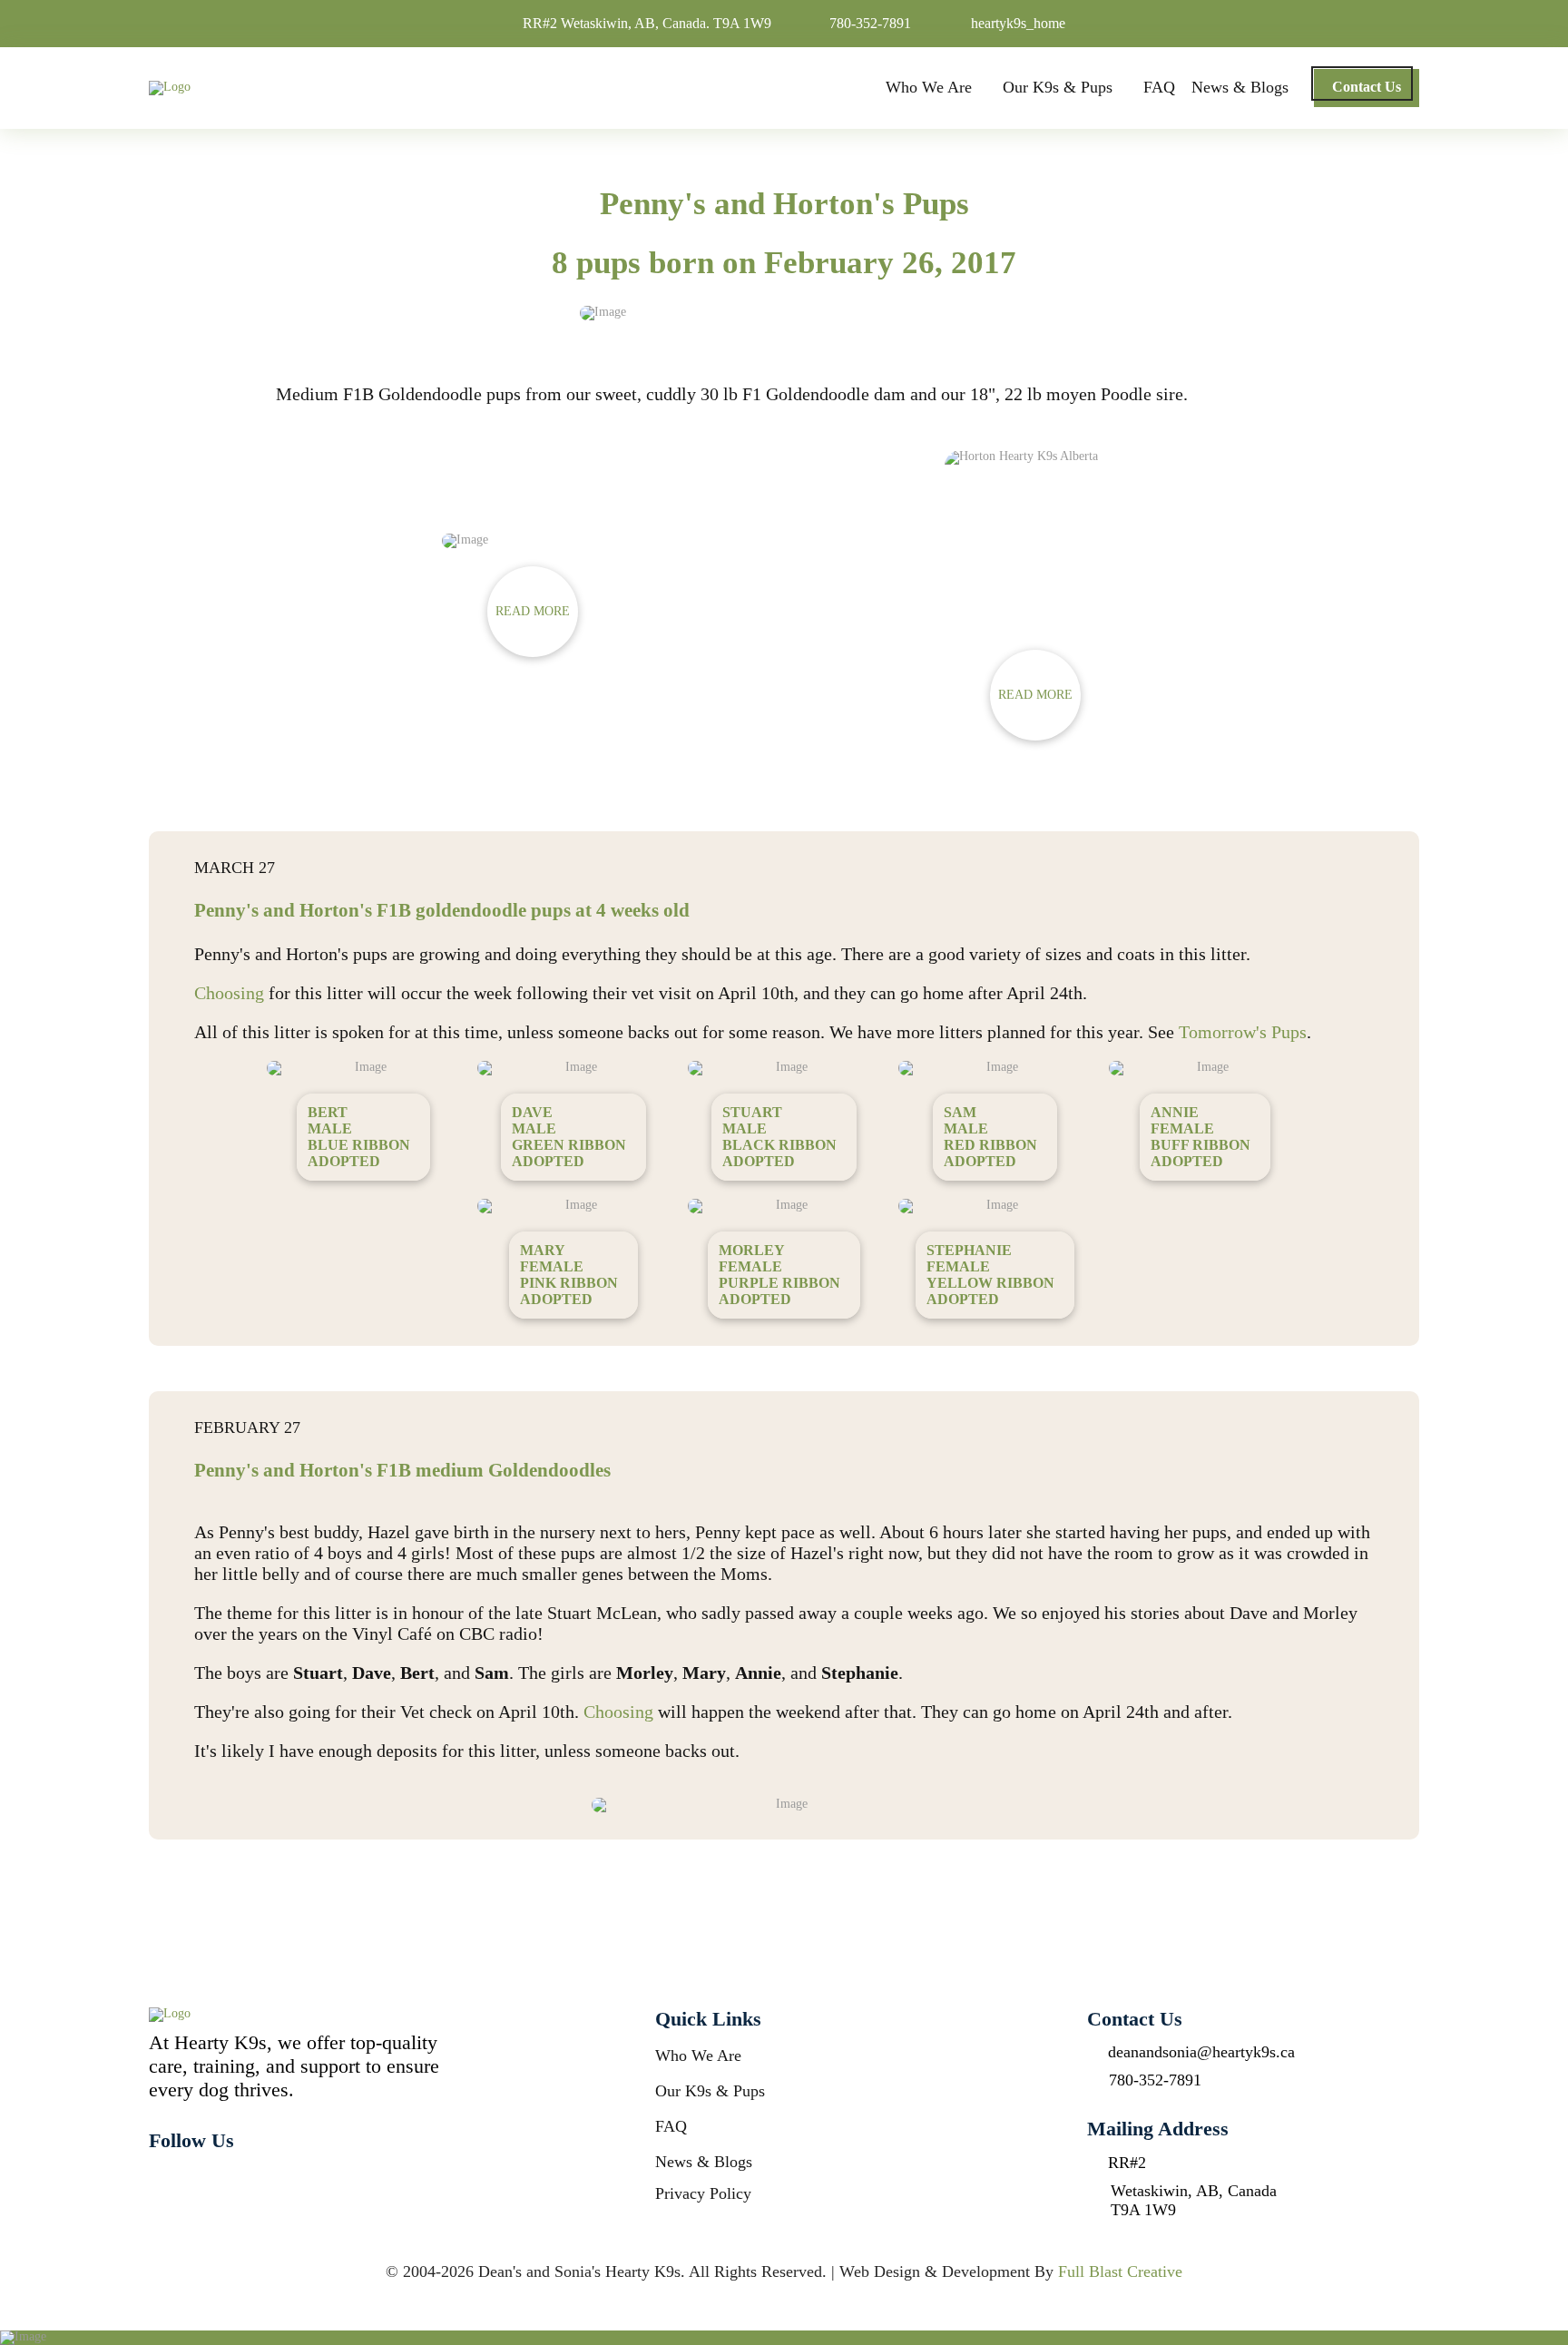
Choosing (229, 993)
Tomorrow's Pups (1243, 1032)
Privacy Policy (703, 2193)
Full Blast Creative (1120, 2271)
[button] (533, 612)
